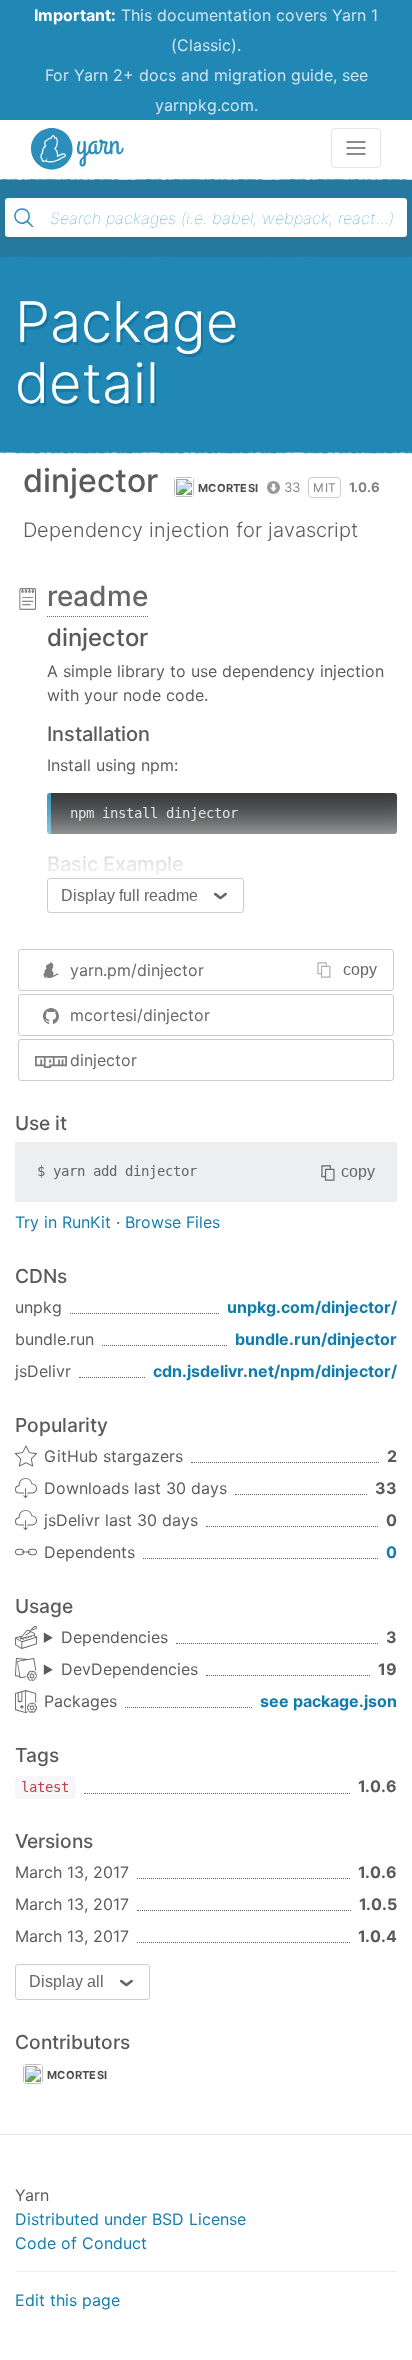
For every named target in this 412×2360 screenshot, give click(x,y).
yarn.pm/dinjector (137, 970)
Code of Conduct (81, 2243)
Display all (66, 1981)
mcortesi (228, 488)
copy (360, 969)
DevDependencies (129, 1669)
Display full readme (129, 895)
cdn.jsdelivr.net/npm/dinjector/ (275, 1371)
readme (97, 596)
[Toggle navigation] (356, 148)
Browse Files (172, 1222)
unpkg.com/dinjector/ (312, 1307)
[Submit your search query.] (24, 218)
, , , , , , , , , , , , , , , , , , (121, 1670)
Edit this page (67, 2300)
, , (106, 1638)
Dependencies (114, 1637)
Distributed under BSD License (130, 2219)
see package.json (328, 1701)
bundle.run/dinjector (316, 1339)
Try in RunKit (63, 1222)
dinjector (103, 1060)
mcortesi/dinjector (140, 1015)
